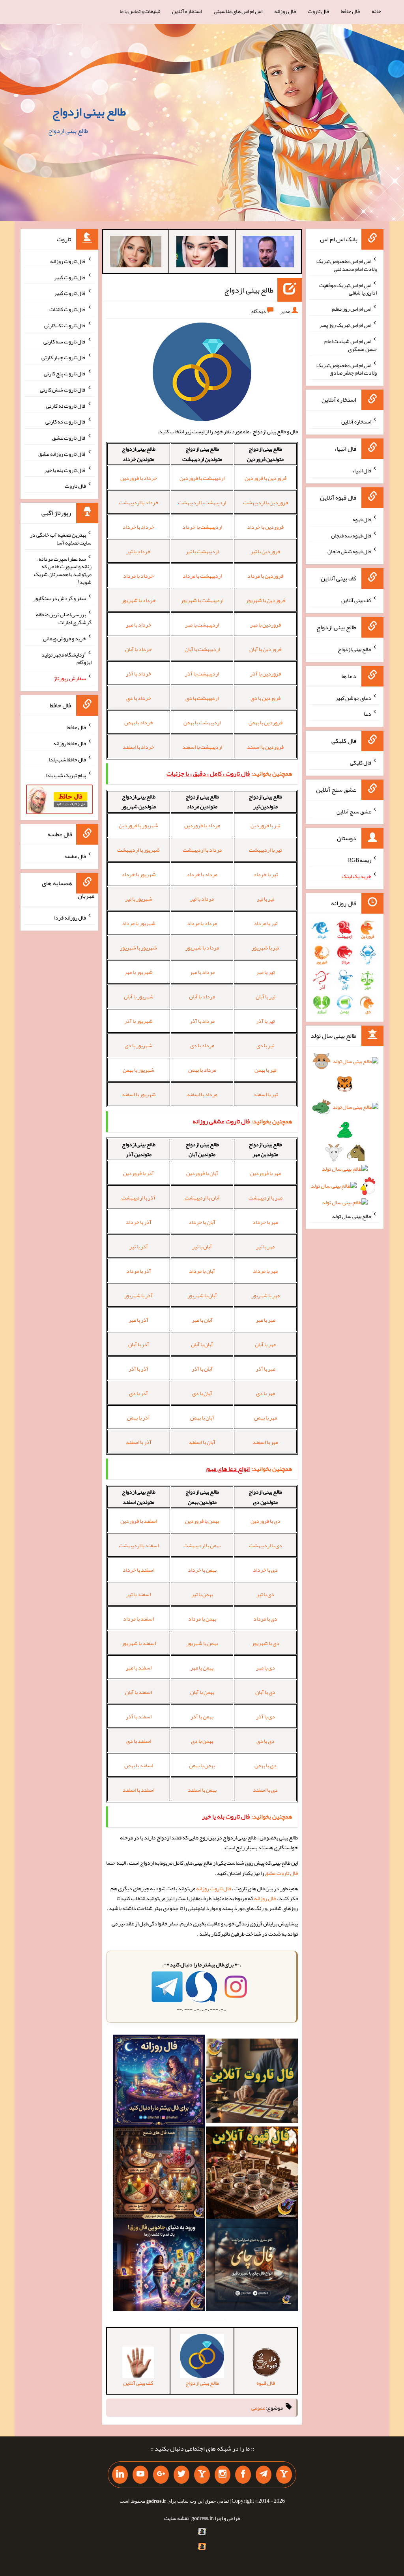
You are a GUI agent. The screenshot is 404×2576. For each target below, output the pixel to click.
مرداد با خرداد (202, 874)
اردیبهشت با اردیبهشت (202, 502)
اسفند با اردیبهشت (139, 1545)
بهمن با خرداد (202, 1570)
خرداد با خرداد (138, 527)
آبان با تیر (202, 1246)
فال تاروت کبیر (70, 277)
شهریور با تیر (139, 899)
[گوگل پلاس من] (161, 2475)
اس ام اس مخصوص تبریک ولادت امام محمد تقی (347, 265)
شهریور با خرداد (139, 874)
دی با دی (266, 1741)
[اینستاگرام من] (223, 2475)
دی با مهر (266, 1668)
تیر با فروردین (265, 825)
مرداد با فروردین (202, 825)
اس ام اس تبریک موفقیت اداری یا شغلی (348, 289)
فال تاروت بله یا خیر (65, 470)
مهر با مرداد (265, 1271)
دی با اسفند (265, 1790)
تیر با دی (265, 1045)
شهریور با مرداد (139, 923)
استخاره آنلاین (187, 11)
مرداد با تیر (202, 899)
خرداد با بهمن (139, 722)
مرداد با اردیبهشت (202, 850)
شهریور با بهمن (138, 1070)
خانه (376, 11)
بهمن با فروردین (202, 1521)
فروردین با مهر (266, 625)
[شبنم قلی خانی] (136, 253)
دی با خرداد (265, 1570)
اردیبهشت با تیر (202, 551)
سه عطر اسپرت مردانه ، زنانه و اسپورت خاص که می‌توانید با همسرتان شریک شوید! (63, 570)
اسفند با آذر (139, 1716)
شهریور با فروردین (138, 825)
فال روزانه (285, 11)
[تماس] (202, 2475)
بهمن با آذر (202, 1716)
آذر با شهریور (138, 1295)
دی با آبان (265, 1692)
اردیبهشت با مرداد (202, 576)
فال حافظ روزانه (70, 743)
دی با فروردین (266, 1521)
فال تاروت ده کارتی (66, 422)
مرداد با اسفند (202, 1094)
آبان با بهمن (202, 1418)
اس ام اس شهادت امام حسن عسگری (351, 345)
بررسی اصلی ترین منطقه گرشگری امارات (64, 618)
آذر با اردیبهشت (138, 1198)
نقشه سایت (176, 2518)
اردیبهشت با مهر (202, 625)
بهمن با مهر (202, 1668)
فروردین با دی (266, 698)
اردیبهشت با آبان (202, 649)
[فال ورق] (159, 2266)
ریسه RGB (360, 860)
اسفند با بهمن (139, 1765)
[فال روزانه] (159, 2082)
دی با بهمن (266, 1765)
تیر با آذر (265, 1021)
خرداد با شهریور (139, 600)
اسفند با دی (139, 1741)
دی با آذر (266, 1716)
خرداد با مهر (139, 625)
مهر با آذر (266, 1369)
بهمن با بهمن (202, 1765)
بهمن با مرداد (202, 1619)
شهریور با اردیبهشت (138, 850)
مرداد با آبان (202, 996)
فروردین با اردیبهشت (266, 502)
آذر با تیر (139, 1246)
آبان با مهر (202, 1320)
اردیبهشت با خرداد (202, 527)
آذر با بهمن (138, 1418)
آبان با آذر (202, 1369)
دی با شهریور (266, 1643)
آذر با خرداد (139, 1222)
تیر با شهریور (265, 948)
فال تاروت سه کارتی (65, 341)
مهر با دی (266, 1393)
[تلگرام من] (264, 2475)
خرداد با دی (139, 698)
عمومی (258, 2408)
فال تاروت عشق (281, 1873)
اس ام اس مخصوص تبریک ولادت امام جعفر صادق (347, 369)
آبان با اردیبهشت (202, 1198)
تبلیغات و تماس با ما (140, 11)
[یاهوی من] (284, 2475)
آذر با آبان (139, 1344)
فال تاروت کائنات (68, 309)
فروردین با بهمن (266, 722)
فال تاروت (318, 11)
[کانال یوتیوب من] (140, 2475)
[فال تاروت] (252, 2082)
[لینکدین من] (120, 2475)
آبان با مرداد (202, 1271)
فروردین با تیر (265, 551)
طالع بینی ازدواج (89, 112)
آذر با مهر (138, 1320)
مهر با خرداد (265, 1222)
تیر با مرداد (266, 923)
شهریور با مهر (138, 972)
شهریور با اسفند (139, 1094)
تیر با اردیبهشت (265, 850)
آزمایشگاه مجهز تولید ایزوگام (66, 658)
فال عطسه (75, 856)
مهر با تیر (265, 1246)
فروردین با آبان (265, 649)
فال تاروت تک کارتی (65, 325)
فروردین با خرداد (265, 527)
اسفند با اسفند (138, 1790)
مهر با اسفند (265, 1442)
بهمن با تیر (202, 1594)
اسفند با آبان (138, 1692)
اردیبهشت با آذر (202, 673)
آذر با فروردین (138, 1173)
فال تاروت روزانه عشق (62, 454)
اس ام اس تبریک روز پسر (345, 325)
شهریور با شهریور (138, 948)
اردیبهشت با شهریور (202, 600)
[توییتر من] (181, 2475)
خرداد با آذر (139, 673)
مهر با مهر (266, 1320)
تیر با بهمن (265, 1070)
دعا (368, 714)
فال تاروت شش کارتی (63, 390)
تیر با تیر (266, 899)
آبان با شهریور (202, 1295)
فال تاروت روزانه (214, 1888)
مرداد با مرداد (202, 923)
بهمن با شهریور (202, 1643)
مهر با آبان (265, 1344)
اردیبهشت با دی (202, 698)
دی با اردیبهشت (266, 1545)
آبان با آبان (202, 1344)
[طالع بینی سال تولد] (345, 1134)
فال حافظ (350, 11)
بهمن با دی (202, 1741)
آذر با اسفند (139, 1442)
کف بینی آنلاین (356, 600)
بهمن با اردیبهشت (202, 1545)
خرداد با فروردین (139, 478)
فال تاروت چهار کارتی (64, 357)
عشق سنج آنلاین (354, 811)
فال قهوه (362, 519)
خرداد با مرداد (138, 576)
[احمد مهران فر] (268, 253)
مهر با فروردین (266, 1173)
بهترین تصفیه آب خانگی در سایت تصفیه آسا (61, 539)
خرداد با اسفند (138, 747)
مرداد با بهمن (202, 1070)
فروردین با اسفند (265, 747)
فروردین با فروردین (266, 478)
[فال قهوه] (252, 2174)
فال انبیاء (362, 470)
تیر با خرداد (266, 874)
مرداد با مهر (202, 972)
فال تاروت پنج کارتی (65, 373)
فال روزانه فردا (70, 918)
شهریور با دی (138, 1045)
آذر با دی (138, 1393)
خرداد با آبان (138, 649)
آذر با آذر (138, 1369)
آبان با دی (202, 1393)
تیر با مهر (265, 972)
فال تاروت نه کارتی (66, 405)
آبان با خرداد (202, 1222)
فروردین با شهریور (266, 600)
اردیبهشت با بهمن (202, 722)
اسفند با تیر (138, 1594)
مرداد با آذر (202, 1021)
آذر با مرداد (139, 1271)
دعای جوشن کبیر (353, 698)
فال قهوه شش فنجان (349, 551)
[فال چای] (252, 2266)
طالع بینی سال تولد (352, 1216)
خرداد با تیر (138, 551)
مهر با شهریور (266, 1295)
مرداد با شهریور (202, 948)
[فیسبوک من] (243, 2475)
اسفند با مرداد (138, 1619)
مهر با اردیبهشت (266, 1198)
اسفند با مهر (139, 1668)
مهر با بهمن (266, 1418)
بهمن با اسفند (202, 1790)
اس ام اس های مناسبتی (238, 11)
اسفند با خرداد (138, 1570)
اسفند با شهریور (139, 1643)
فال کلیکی (361, 763)
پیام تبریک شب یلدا (66, 775)
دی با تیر (265, 1594)
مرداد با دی (202, 1045)
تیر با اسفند (266, 1094)
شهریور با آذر (138, 1021)
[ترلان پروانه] (202, 253)
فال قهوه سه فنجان (351, 535)
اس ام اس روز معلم (352, 309)
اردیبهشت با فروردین (202, 478)
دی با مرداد (265, 1619)
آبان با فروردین (202, 1173)
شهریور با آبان (139, 996)
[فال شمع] (159, 2174)
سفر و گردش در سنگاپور (60, 598)
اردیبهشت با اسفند (202, 747)
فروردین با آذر (266, 673)
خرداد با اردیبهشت (139, 502)
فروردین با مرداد (265, 576)
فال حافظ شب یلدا (67, 759)
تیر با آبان (266, 996)
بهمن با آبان (202, 1692)
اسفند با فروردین (139, 1521)
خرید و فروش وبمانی (65, 638)
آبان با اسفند (202, 1442)
